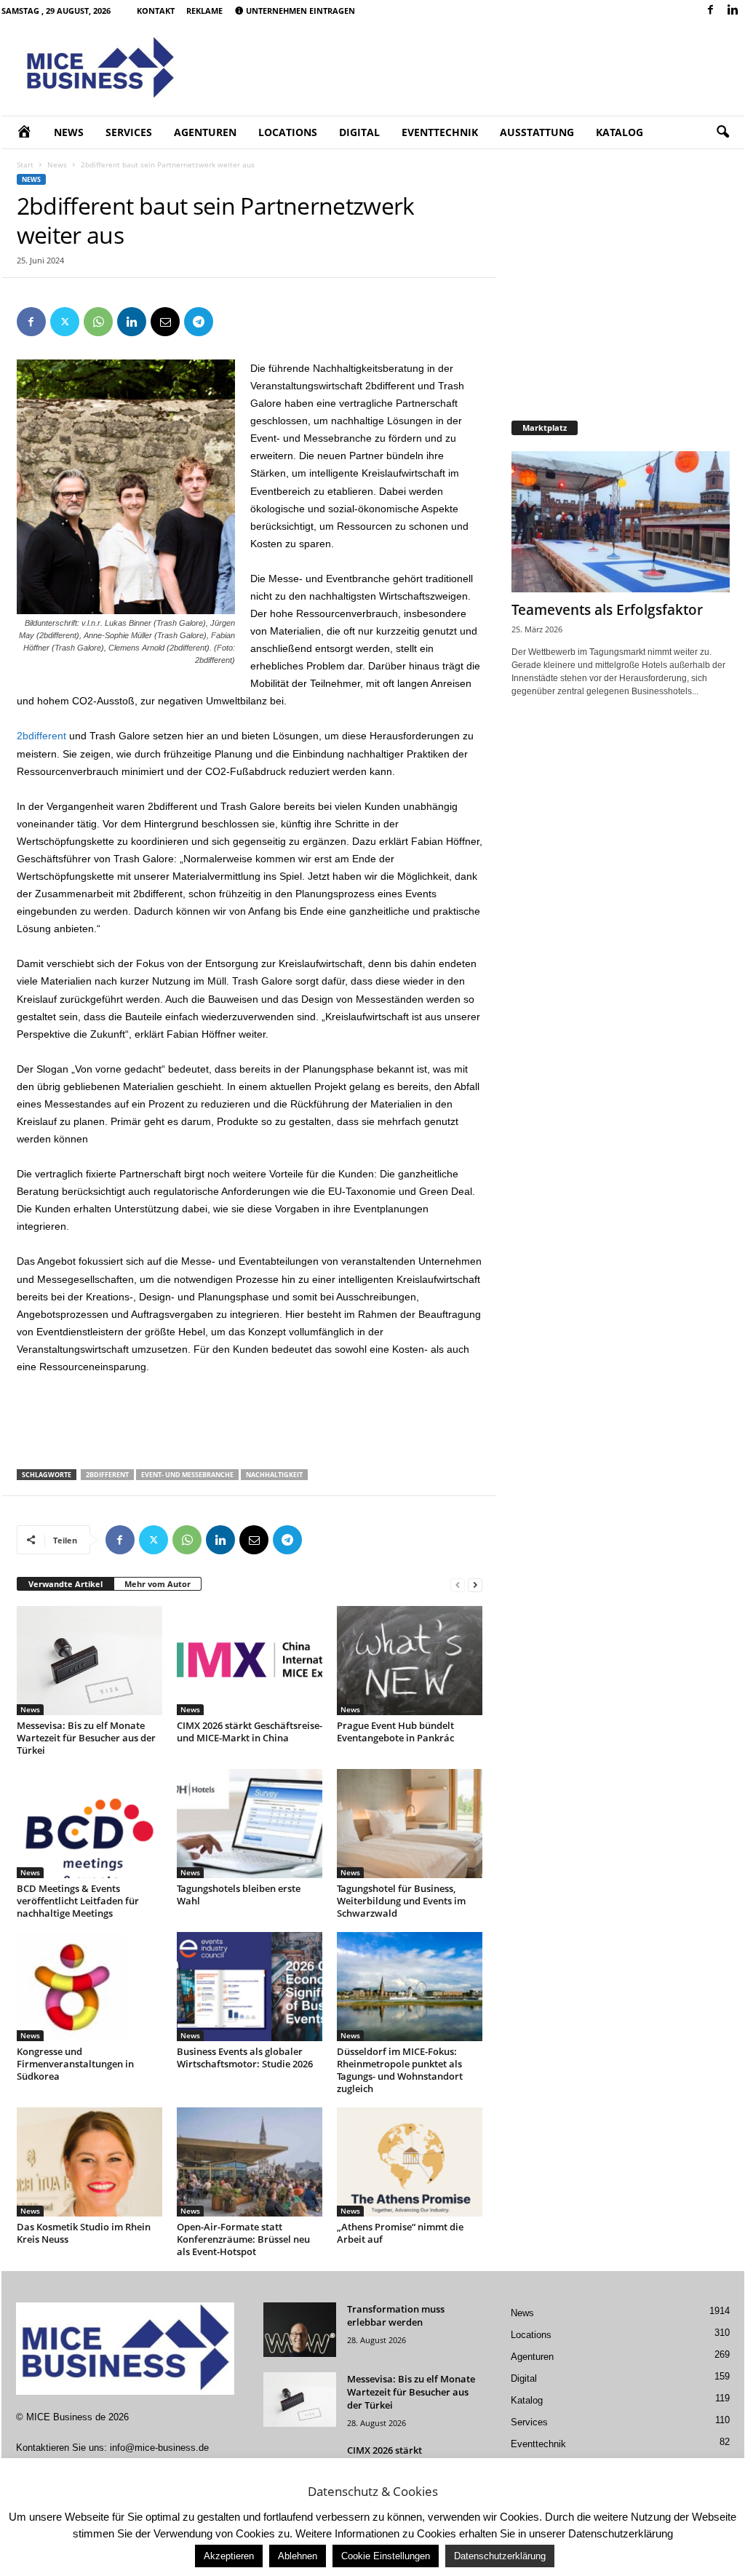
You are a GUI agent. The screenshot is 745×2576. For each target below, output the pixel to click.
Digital (359, 132)
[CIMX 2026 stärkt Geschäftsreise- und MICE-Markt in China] (250, 1661)
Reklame (204, 11)
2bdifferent (41, 736)
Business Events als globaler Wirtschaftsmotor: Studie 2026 (245, 2058)
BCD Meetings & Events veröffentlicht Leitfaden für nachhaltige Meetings (78, 1901)
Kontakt (156, 11)
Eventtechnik (440, 132)
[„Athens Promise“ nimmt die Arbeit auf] (410, 2162)
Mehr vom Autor (158, 1584)
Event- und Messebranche (187, 1475)
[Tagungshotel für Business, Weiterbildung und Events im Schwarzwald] (410, 1824)
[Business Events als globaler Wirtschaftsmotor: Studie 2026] (250, 1987)
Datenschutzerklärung (500, 2556)
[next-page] (475, 1585)
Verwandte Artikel (65, 1584)
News (69, 132)
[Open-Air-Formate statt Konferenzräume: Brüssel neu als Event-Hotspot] (250, 2162)
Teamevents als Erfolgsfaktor (607, 610)
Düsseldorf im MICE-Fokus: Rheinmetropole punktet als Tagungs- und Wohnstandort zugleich (400, 2070)
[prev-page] (458, 1585)
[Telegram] (199, 322)
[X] (65, 322)
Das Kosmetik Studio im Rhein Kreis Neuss (84, 2233)
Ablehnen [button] (298, 2556)
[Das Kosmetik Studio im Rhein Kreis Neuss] (89, 2162)
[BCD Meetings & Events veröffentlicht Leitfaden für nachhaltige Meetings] (89, 1824)
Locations (288, 132)
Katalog (619, 132)
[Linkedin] (733, 11)
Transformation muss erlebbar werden (396, 2315)
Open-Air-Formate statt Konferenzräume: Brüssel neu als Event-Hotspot (243, 2239)
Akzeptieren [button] (229, 2556)
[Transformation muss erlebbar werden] (300, 2330)
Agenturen (205, 132)
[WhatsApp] (98, 322)
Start (25, 164)
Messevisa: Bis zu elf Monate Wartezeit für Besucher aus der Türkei (86, 1738)
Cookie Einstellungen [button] (386, 2556)
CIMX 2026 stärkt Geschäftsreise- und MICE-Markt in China (250, 1732)
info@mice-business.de (159, 2448)
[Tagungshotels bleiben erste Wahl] (250, 1824)
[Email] (165, 322)
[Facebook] (711, 11)
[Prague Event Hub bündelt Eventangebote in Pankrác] (410, 1661)
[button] (722, 132)
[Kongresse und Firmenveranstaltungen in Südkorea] (89, 1987)
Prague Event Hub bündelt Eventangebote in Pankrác (395, 1732)
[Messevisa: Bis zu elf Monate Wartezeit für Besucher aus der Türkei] (89, 1661)
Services (129, 132)
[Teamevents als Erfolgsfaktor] (621, 522)
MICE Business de (66, 2417)
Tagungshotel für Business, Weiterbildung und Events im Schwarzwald (401, 1901)
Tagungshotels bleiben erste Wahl (239, 1895)
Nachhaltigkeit (274, 1475)
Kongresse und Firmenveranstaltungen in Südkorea (75, 2064)
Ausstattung (537, 132)
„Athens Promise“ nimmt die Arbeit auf (400, 2233)
